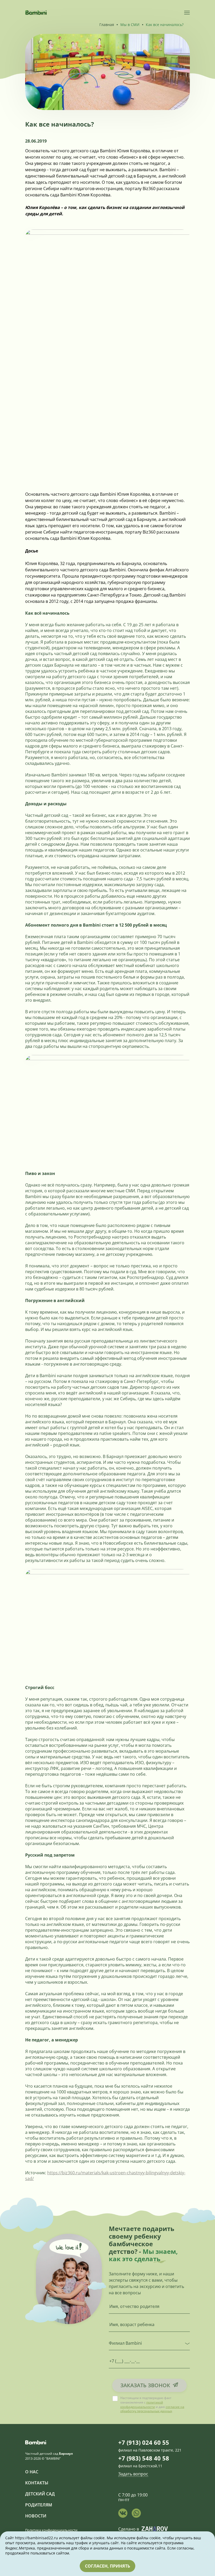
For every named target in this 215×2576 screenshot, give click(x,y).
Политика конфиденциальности (51, 2530)
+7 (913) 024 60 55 (144, 2442)
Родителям (39, 2505)
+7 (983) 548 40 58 (144, 2458)
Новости (36, 2516)
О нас (32, 2472)
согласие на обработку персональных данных (152, 2409)
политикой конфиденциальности (142, 2405)
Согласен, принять (107, 2566)
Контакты (37, 2483)
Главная (107, 25)
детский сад (40, 2494)
